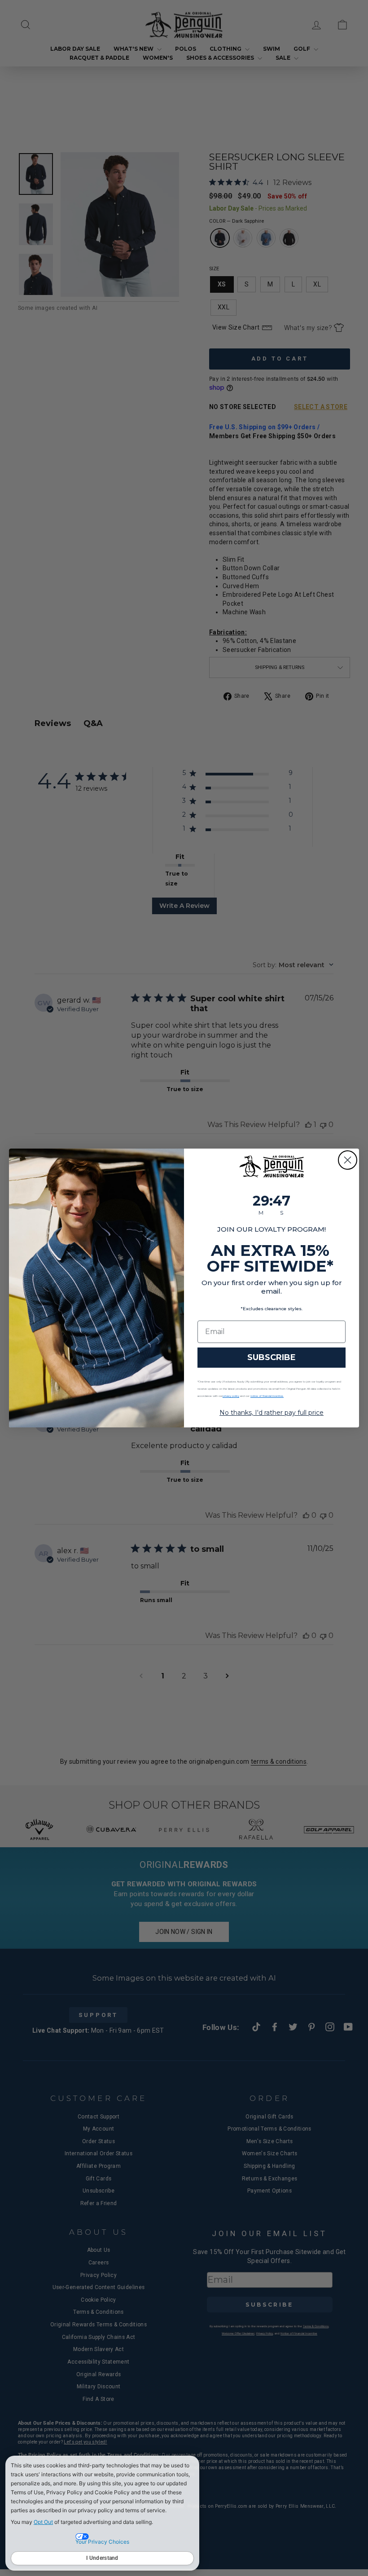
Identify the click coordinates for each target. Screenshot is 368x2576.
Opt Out (43, 2522)
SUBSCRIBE (272, 1357)
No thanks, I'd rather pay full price (272, 1413)
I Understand (102, 2558)
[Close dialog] (348, 1160)
